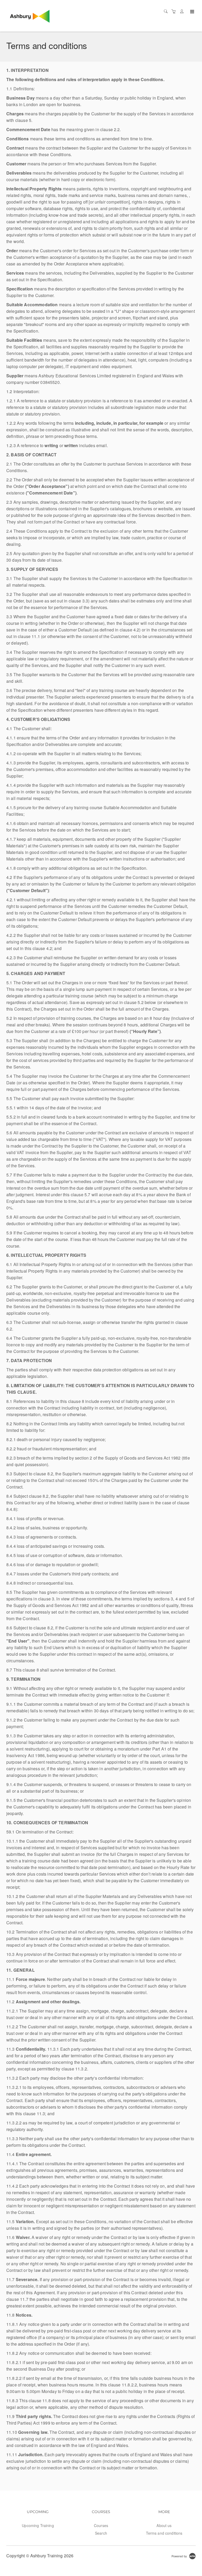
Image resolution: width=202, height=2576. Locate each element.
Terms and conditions (164, 2533)
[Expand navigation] (192, 12)
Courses (101, 2525)
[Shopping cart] (175, 11)
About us (164, 2525)
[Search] (167, 11)
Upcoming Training (38, 2525)
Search (101, 2533)
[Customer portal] (183, 11)
